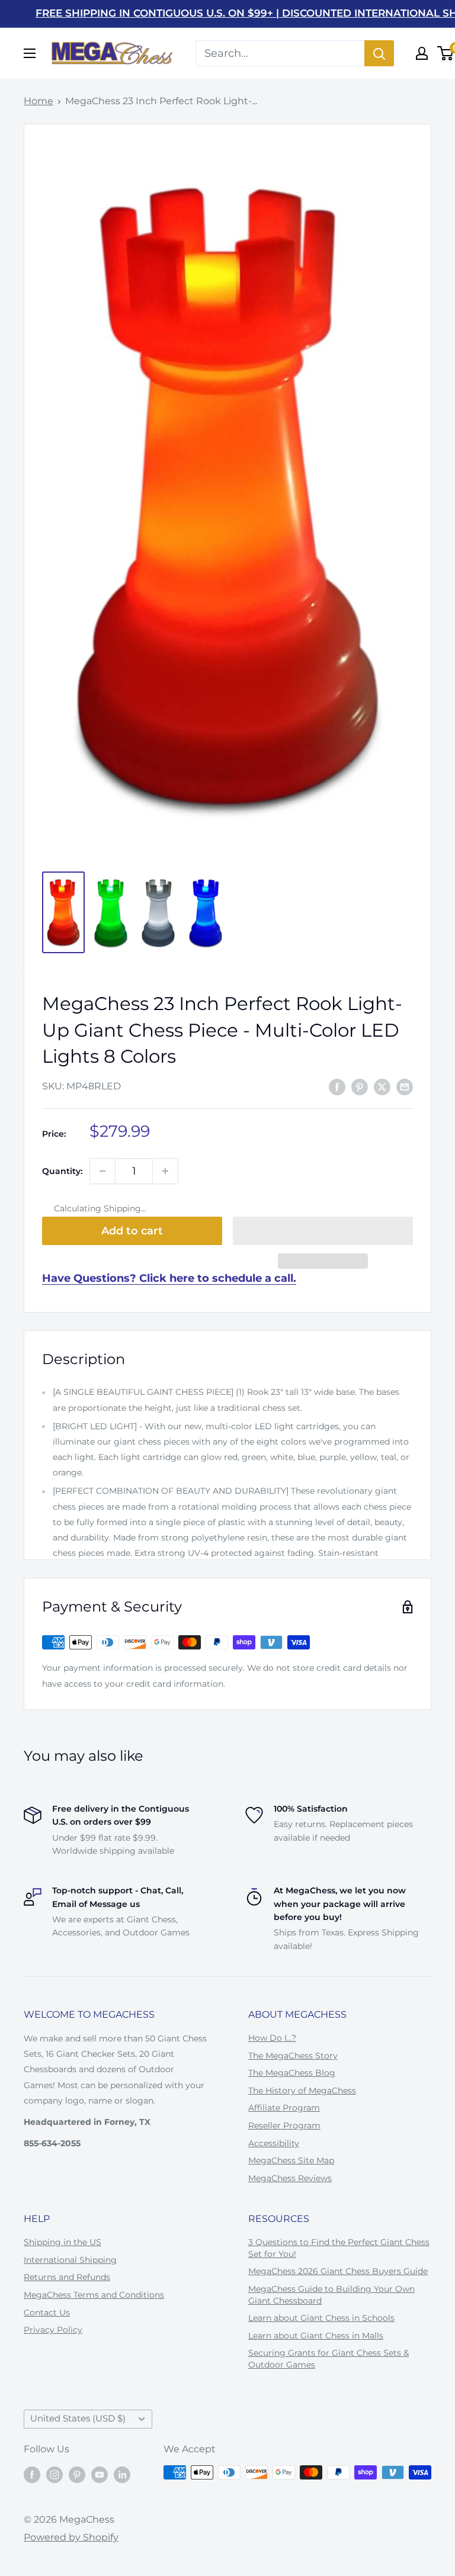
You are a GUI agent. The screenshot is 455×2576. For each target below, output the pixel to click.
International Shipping (70, 2260)
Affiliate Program (284, 2108)
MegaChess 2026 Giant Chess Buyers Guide (338, 2271)
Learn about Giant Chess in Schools (321, 2318)
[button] (323, 1231)
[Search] (379, 53)
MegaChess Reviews (290, 2178)
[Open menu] (30, 53)
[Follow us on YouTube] (100, 2474)
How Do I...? (272, 2038)
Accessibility (274, 2143)
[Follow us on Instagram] (55, 2474)
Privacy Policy (53, 2330)
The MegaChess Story (293, 2056)
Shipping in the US (63, 2242)
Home (39, 101)
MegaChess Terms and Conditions (94, 2295)
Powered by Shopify (71, 2537)
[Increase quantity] (165, 1171)
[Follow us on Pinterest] (77, 2474)
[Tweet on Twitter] (382, 1087)
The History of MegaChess (302, 2091)
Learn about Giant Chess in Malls (316, 2336)
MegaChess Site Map (291, 2160)
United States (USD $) (78, 2418)
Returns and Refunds (67, 2277)
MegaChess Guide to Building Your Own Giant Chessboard (331, 2295)
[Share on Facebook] (337, 1087)
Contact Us (47, 2313)
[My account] (422, 53)
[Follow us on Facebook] (32, 2474)
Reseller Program (284, 2125)
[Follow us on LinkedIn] (122, 2474)
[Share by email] (405, 1087)
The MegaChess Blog (292, 2073)
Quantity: (62, 1171)
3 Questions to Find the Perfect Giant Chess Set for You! (339, 2248)
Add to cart (132, 1231)
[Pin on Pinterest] (360, 1087)
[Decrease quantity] (102, 1171)
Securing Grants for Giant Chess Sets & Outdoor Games (329, 2359)
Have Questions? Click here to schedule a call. (169, 1278)
